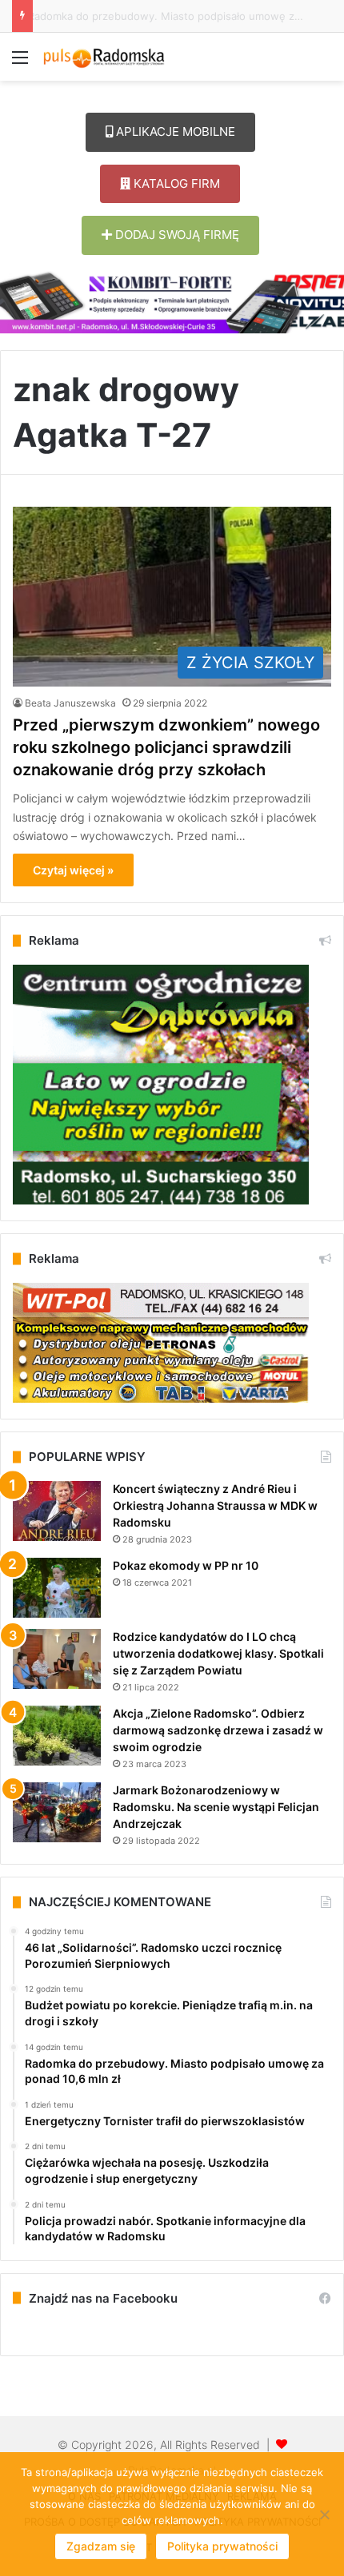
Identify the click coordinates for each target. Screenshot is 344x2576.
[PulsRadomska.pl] (104, 57)
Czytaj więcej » (73, 870)
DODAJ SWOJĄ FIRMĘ (176, 235)
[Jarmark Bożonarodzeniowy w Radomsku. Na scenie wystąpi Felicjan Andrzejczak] (57, 1812)
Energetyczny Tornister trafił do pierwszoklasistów (167, 16)
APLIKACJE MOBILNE (174, 131)
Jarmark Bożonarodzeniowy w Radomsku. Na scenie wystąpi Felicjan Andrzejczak (216, 1807)
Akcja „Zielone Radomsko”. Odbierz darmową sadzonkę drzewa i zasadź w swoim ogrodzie (218, 1730)
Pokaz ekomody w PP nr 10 (186, 1565)
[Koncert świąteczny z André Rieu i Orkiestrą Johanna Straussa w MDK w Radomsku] (57, 1511)
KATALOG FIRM (175, 183)
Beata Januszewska (70, 703)
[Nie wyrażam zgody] (324, 2514)
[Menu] (20, 63)
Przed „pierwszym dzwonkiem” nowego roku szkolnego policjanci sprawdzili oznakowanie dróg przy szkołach (166, 747)
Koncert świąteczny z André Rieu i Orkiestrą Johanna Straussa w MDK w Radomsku (215, 1505)
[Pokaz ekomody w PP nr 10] (57, 1588)
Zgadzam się (101, 2546)
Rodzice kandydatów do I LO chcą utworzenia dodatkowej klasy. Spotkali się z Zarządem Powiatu (218, 1653)
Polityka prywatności (222, 2546)
